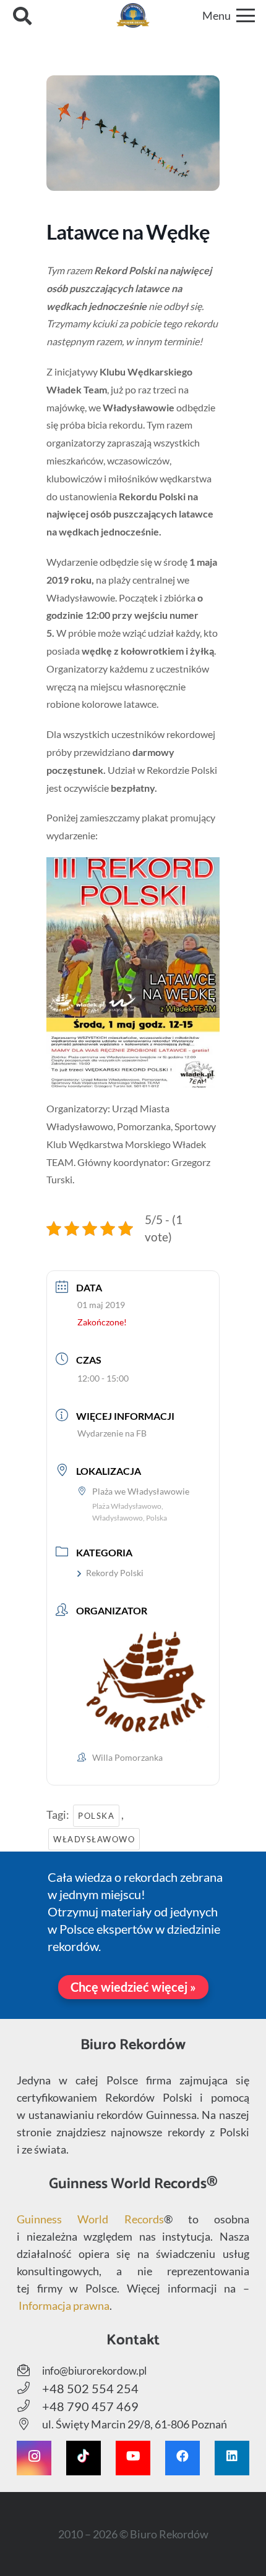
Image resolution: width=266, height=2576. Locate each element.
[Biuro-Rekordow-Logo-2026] (133, 15)
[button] (22, 15)
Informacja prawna (64, 2305)
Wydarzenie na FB (112, 1433)
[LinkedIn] (232, 2458)
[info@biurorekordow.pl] (29, 2370)
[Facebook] (182, 2458)
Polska (96, 1816)
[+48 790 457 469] (29, 2406)
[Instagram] (34, 2458)
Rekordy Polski (115, 1573)
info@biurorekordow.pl (94, 2371)
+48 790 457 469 (90, 2406)
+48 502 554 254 (90, 2388)
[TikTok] (84, 2458)
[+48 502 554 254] (29, 2388)
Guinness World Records (90, 2219)
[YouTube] (133, 2458)
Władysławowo (94, 1839)
